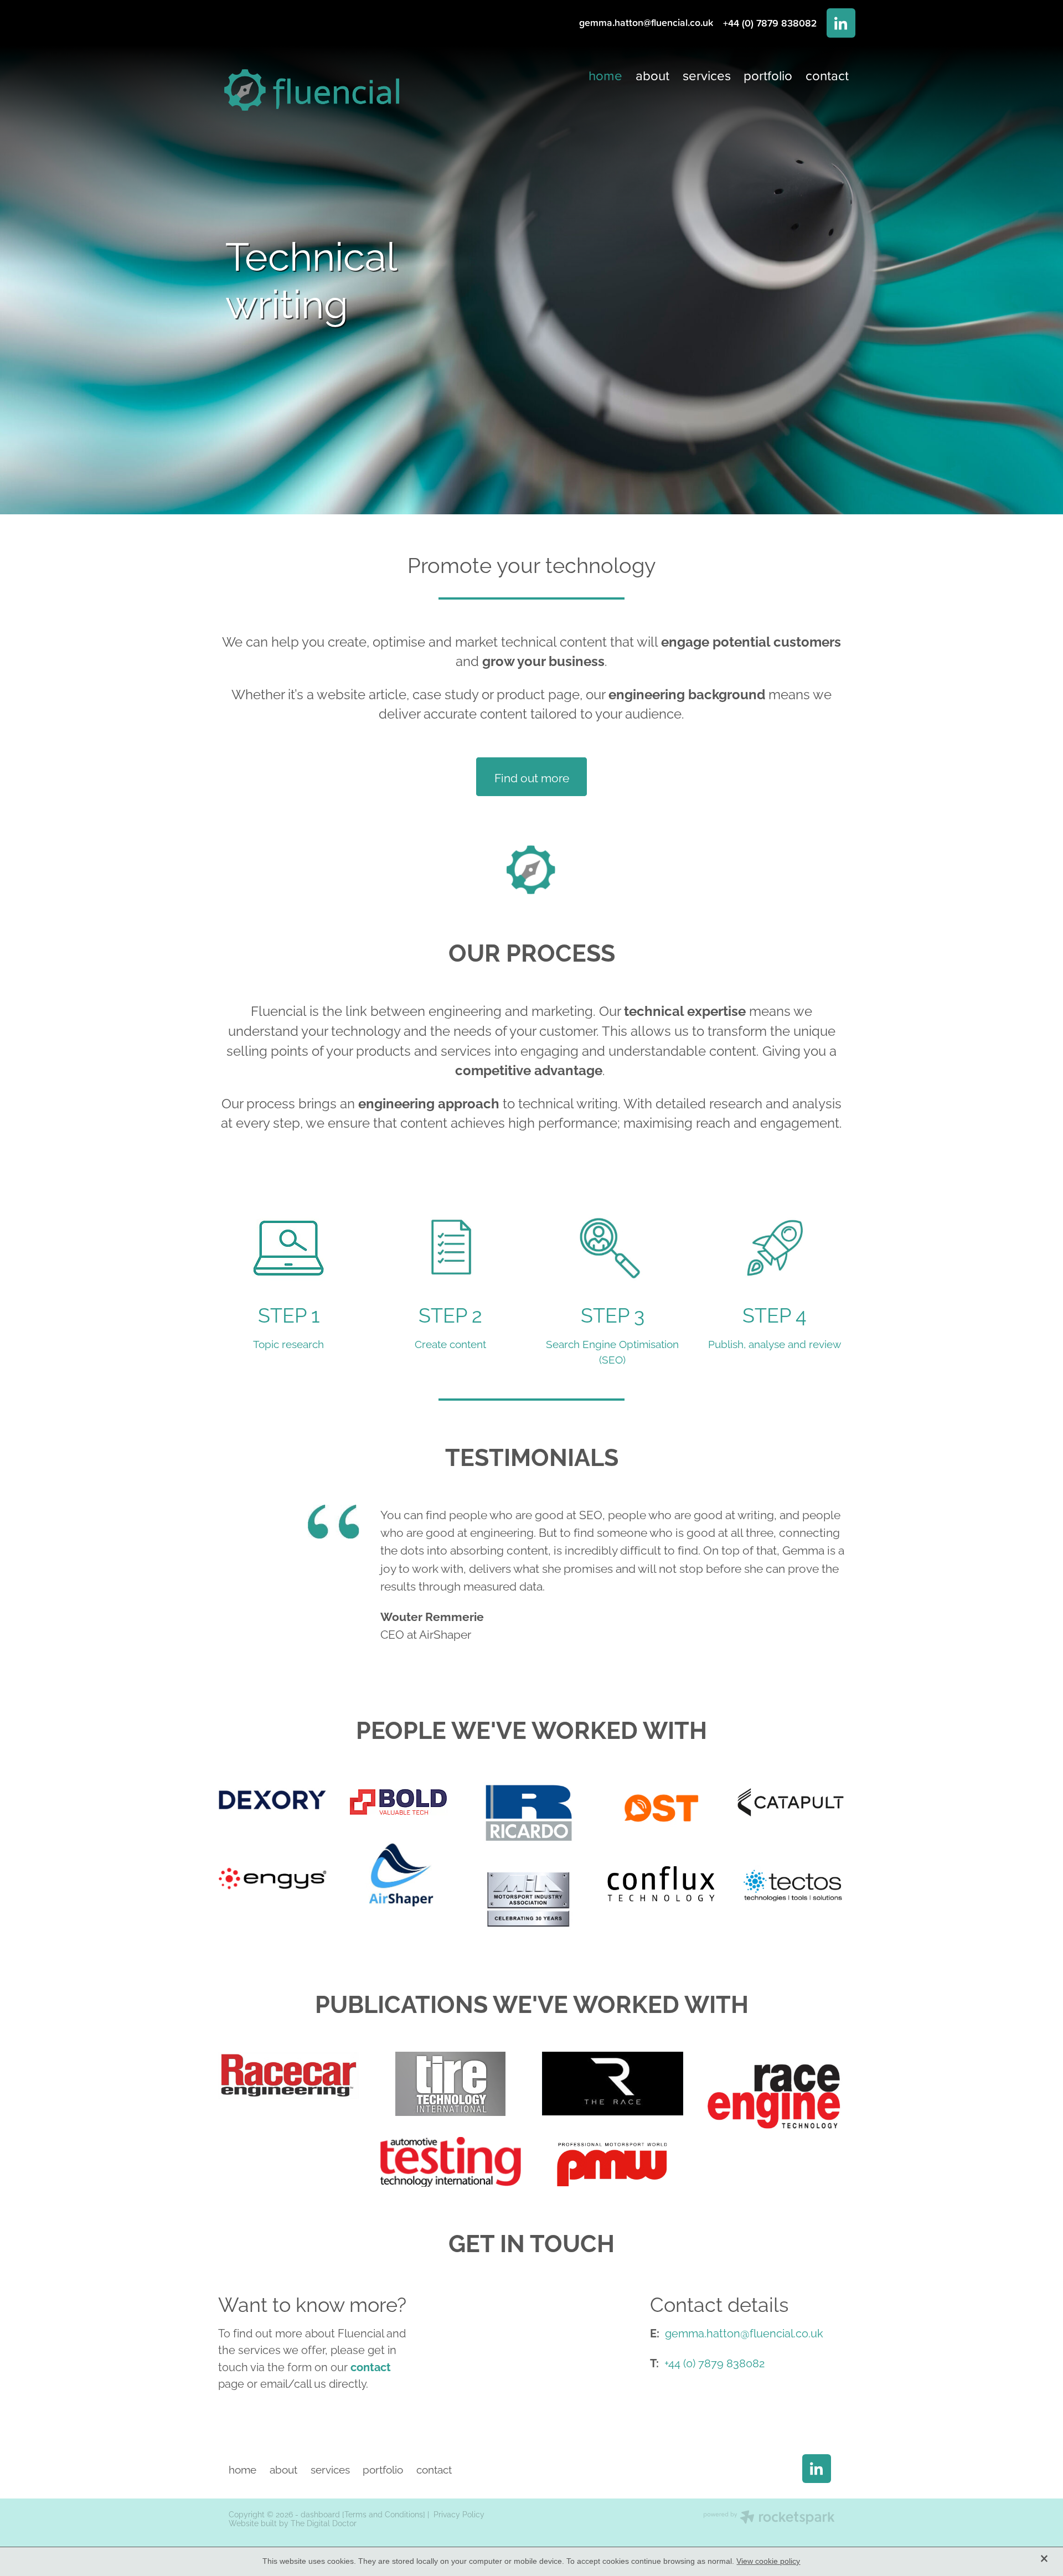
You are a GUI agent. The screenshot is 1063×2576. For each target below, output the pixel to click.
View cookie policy (768, 2561)
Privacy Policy (459, 2514)
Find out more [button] (532, 777)
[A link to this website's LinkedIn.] (841, 23)
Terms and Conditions (384, 2514)
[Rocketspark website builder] (769, 2518)
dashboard (320, 2514)
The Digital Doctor (324, 2523)
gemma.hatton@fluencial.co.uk (646, 23)
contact (371, 2366)
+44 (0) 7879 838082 (714, 2362)
